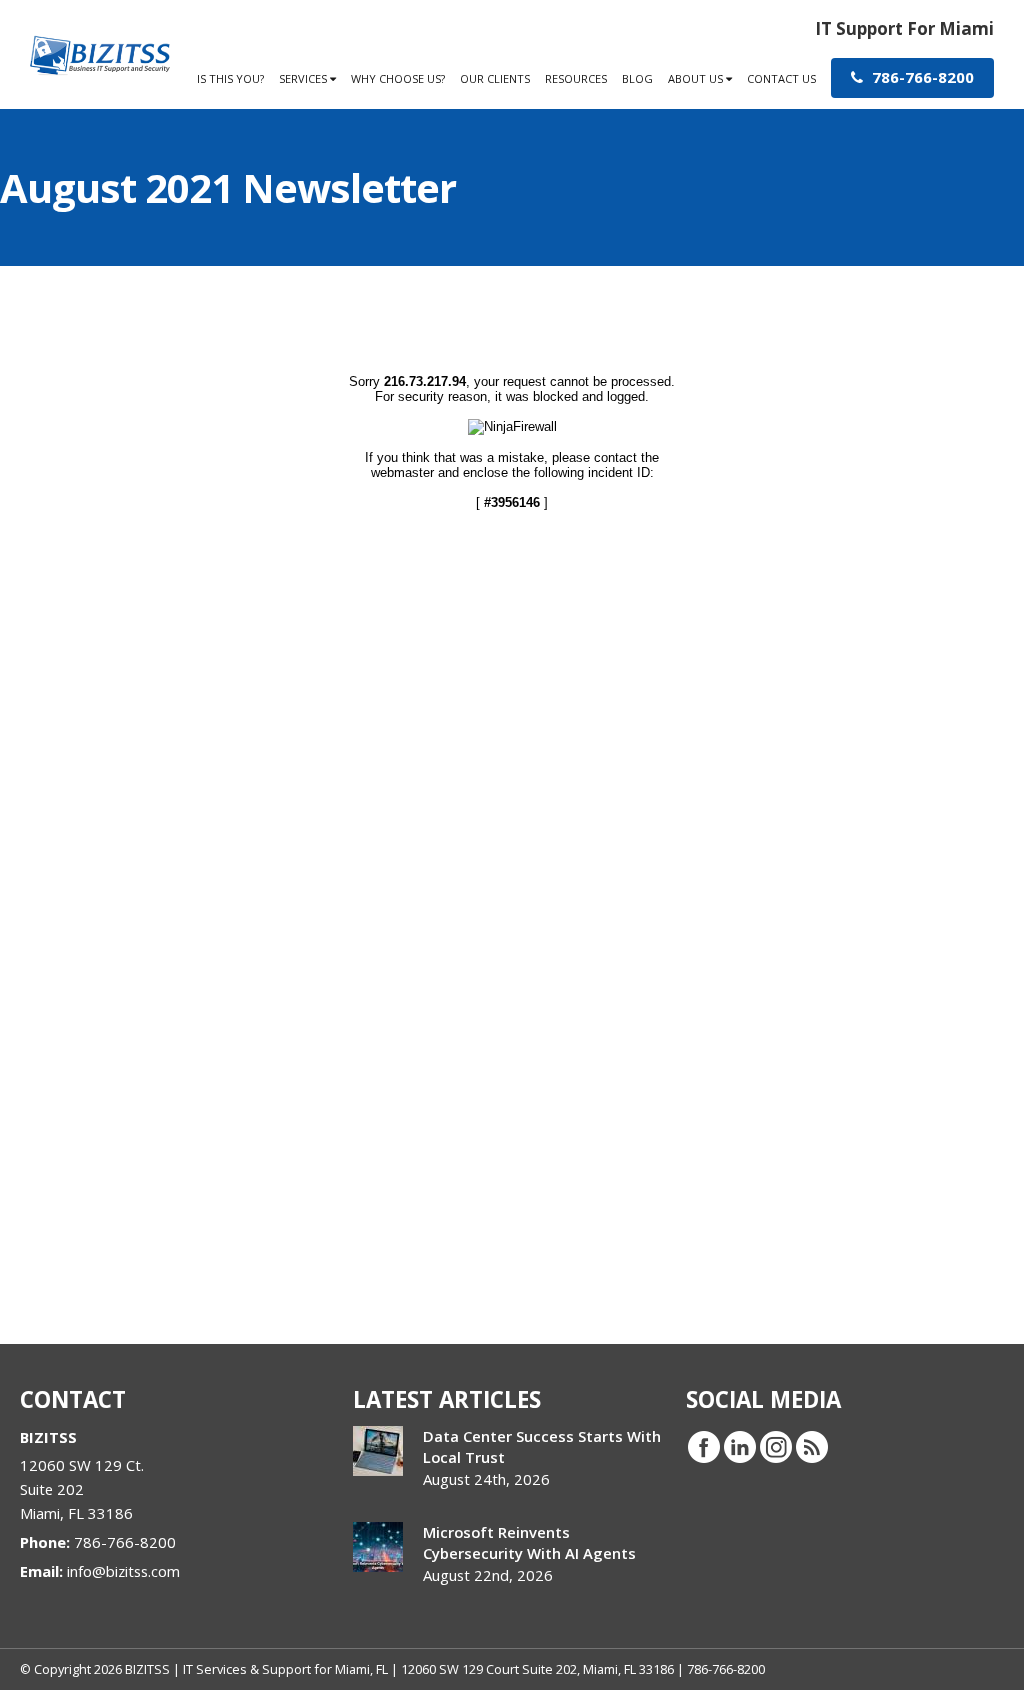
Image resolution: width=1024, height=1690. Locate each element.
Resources (576, 78)
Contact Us (781, 78)
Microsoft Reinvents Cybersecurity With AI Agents (529, 1542)
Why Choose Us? (398, 78)
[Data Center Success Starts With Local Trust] (378, 1451)
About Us (697, 78)
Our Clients (495, 78)
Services (304, 78)
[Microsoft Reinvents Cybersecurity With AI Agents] (378, 1547)
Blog (637, 78)
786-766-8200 (921, 77)
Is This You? (230, 78)
